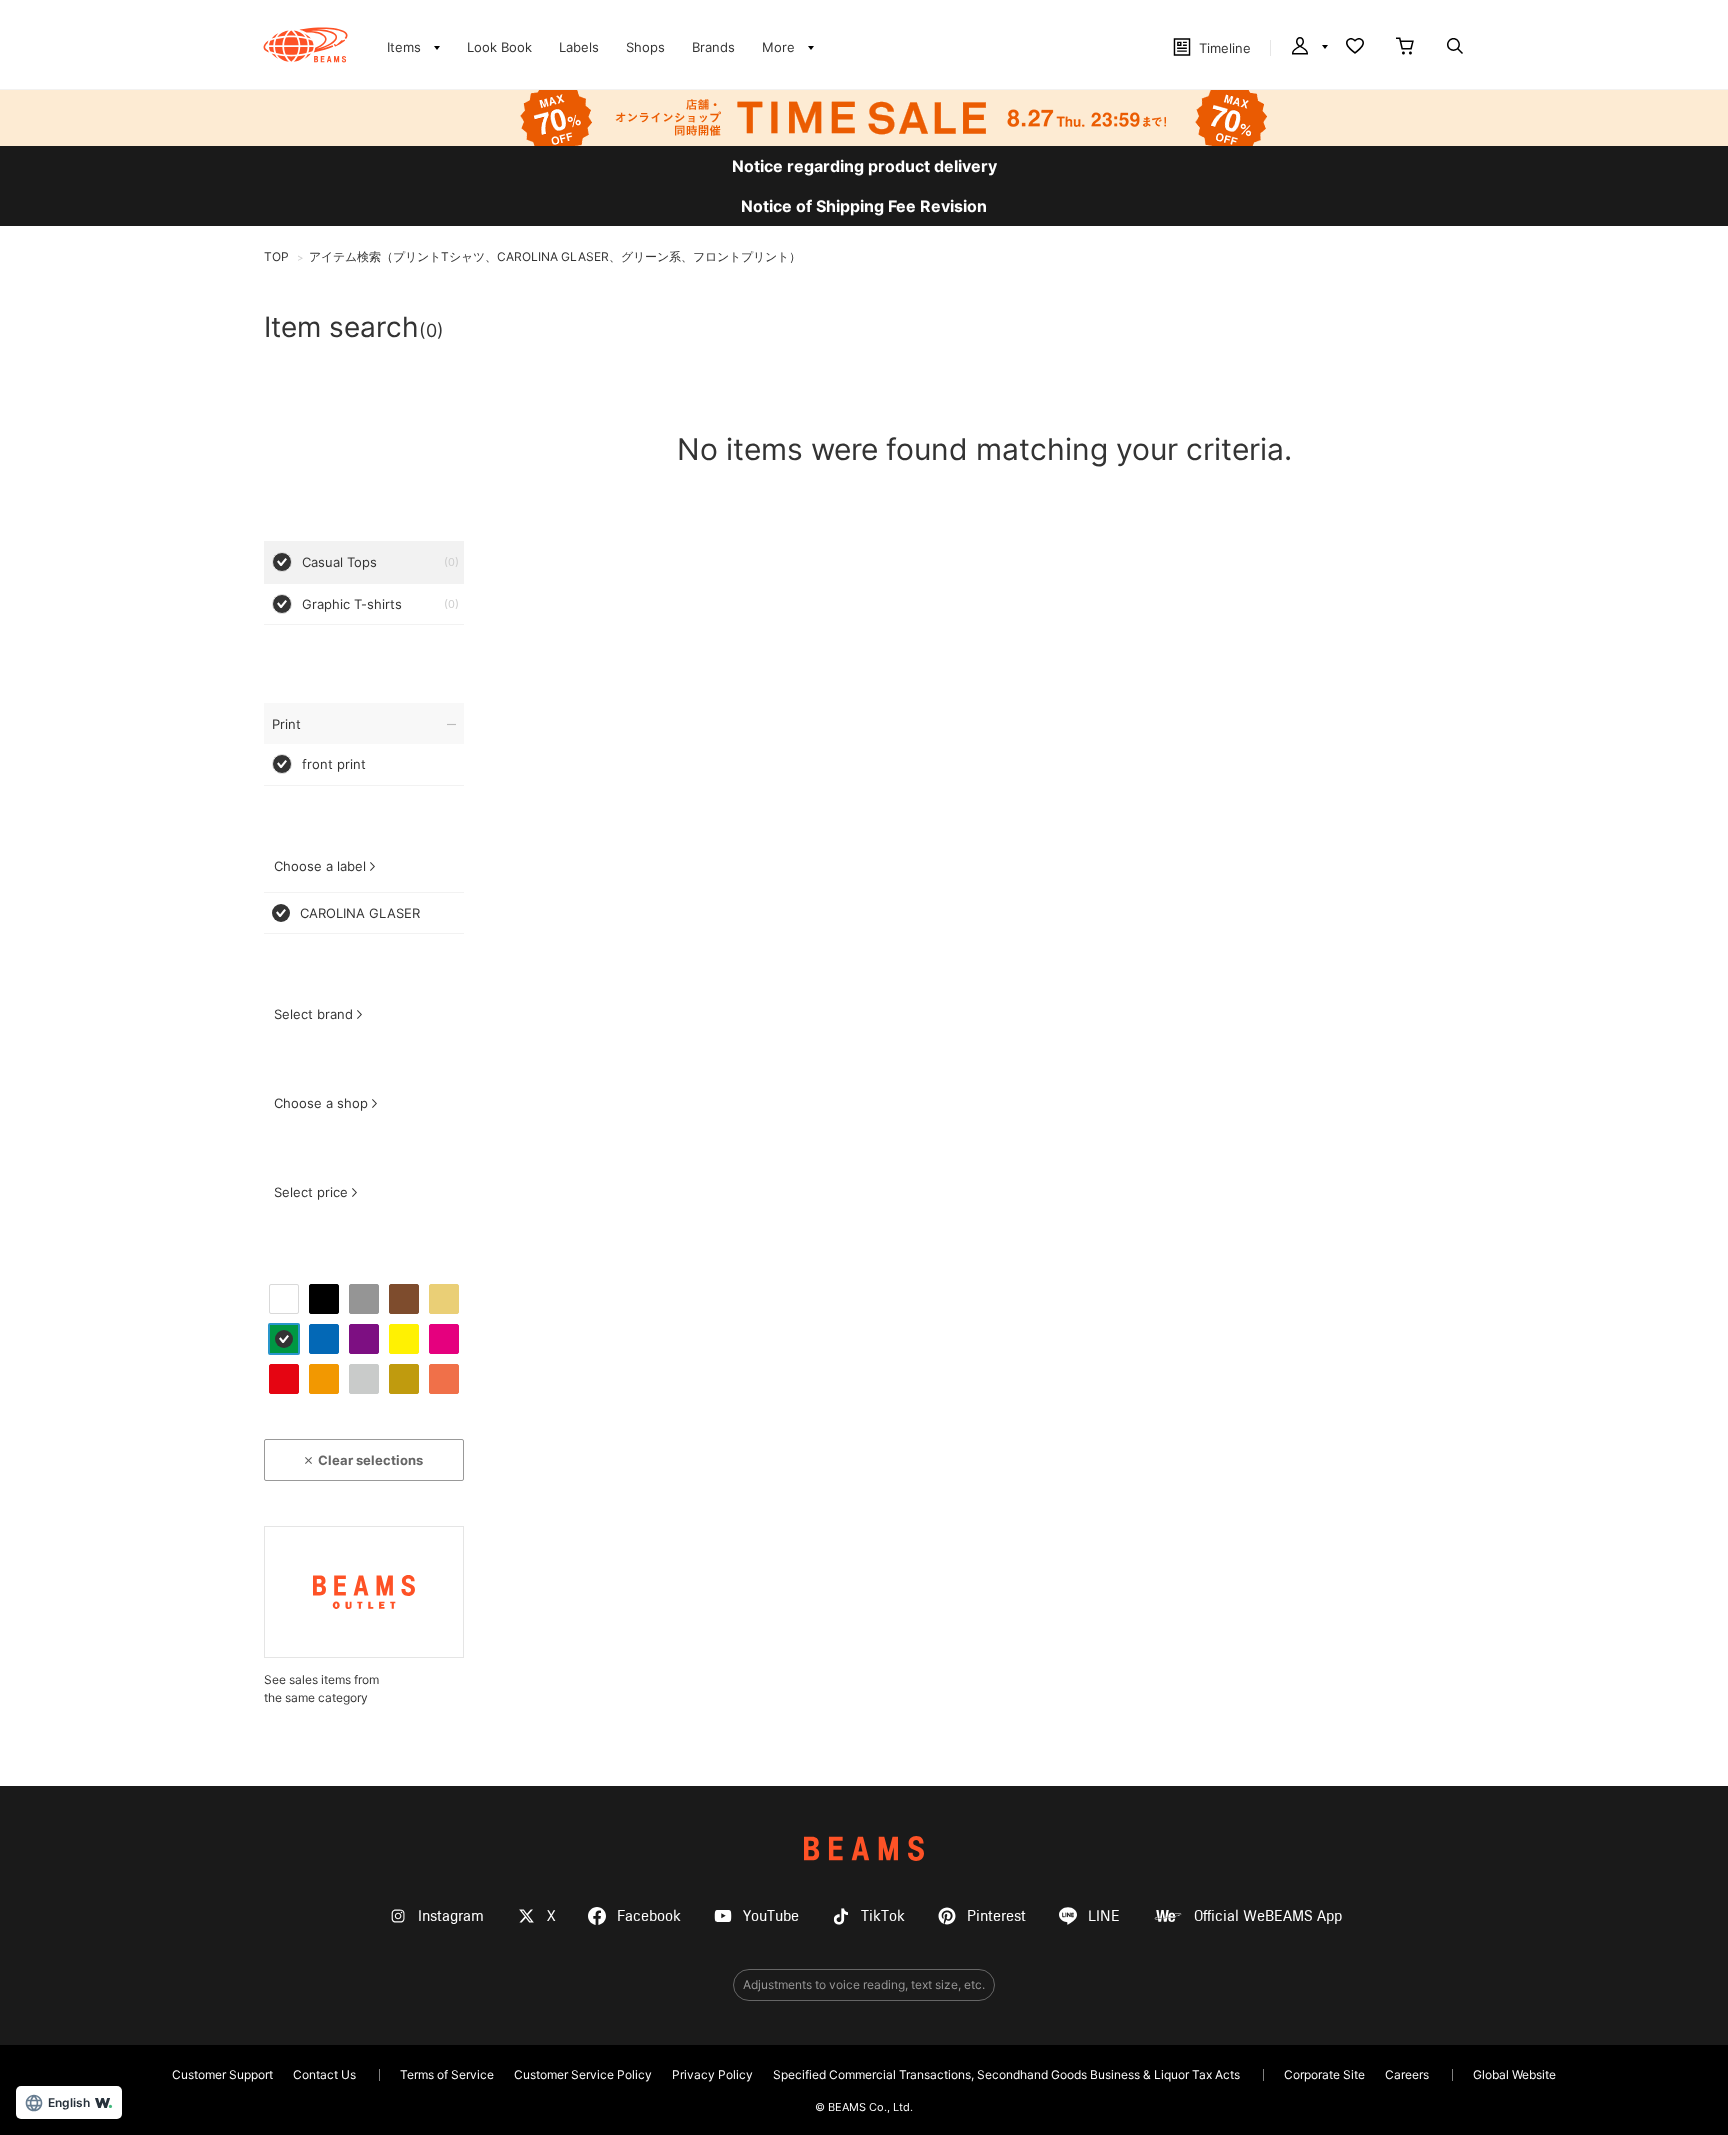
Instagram (451, 1916)
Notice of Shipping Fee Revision (864, 206)
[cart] (1405, 48)
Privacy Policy (712, 2074)
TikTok (883, 1916)
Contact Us (324, 2074)
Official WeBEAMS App (1268, 1916)
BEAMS (864, 1848)
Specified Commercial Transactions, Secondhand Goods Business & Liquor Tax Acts (1006, 2074)
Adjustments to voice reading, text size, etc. (864, 1984)
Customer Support (222, 2074)
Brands (713, 47)
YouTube (771, 1916)
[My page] (1308, 48)
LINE (1104, 1916)
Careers (1407, 2074)
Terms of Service (447, 2074)
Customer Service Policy (583, 2074)
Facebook (649, 1916)
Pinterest (996, 1916)
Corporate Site (1324, 2074)
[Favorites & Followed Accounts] (1355, 48)
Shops (645, 47)
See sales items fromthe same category (321, 1688)
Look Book (499, 47)
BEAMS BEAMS (305, 45)
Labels (579, 47)
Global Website (1514, 2074)
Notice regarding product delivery (864, 166)
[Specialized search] (1455, 48)
